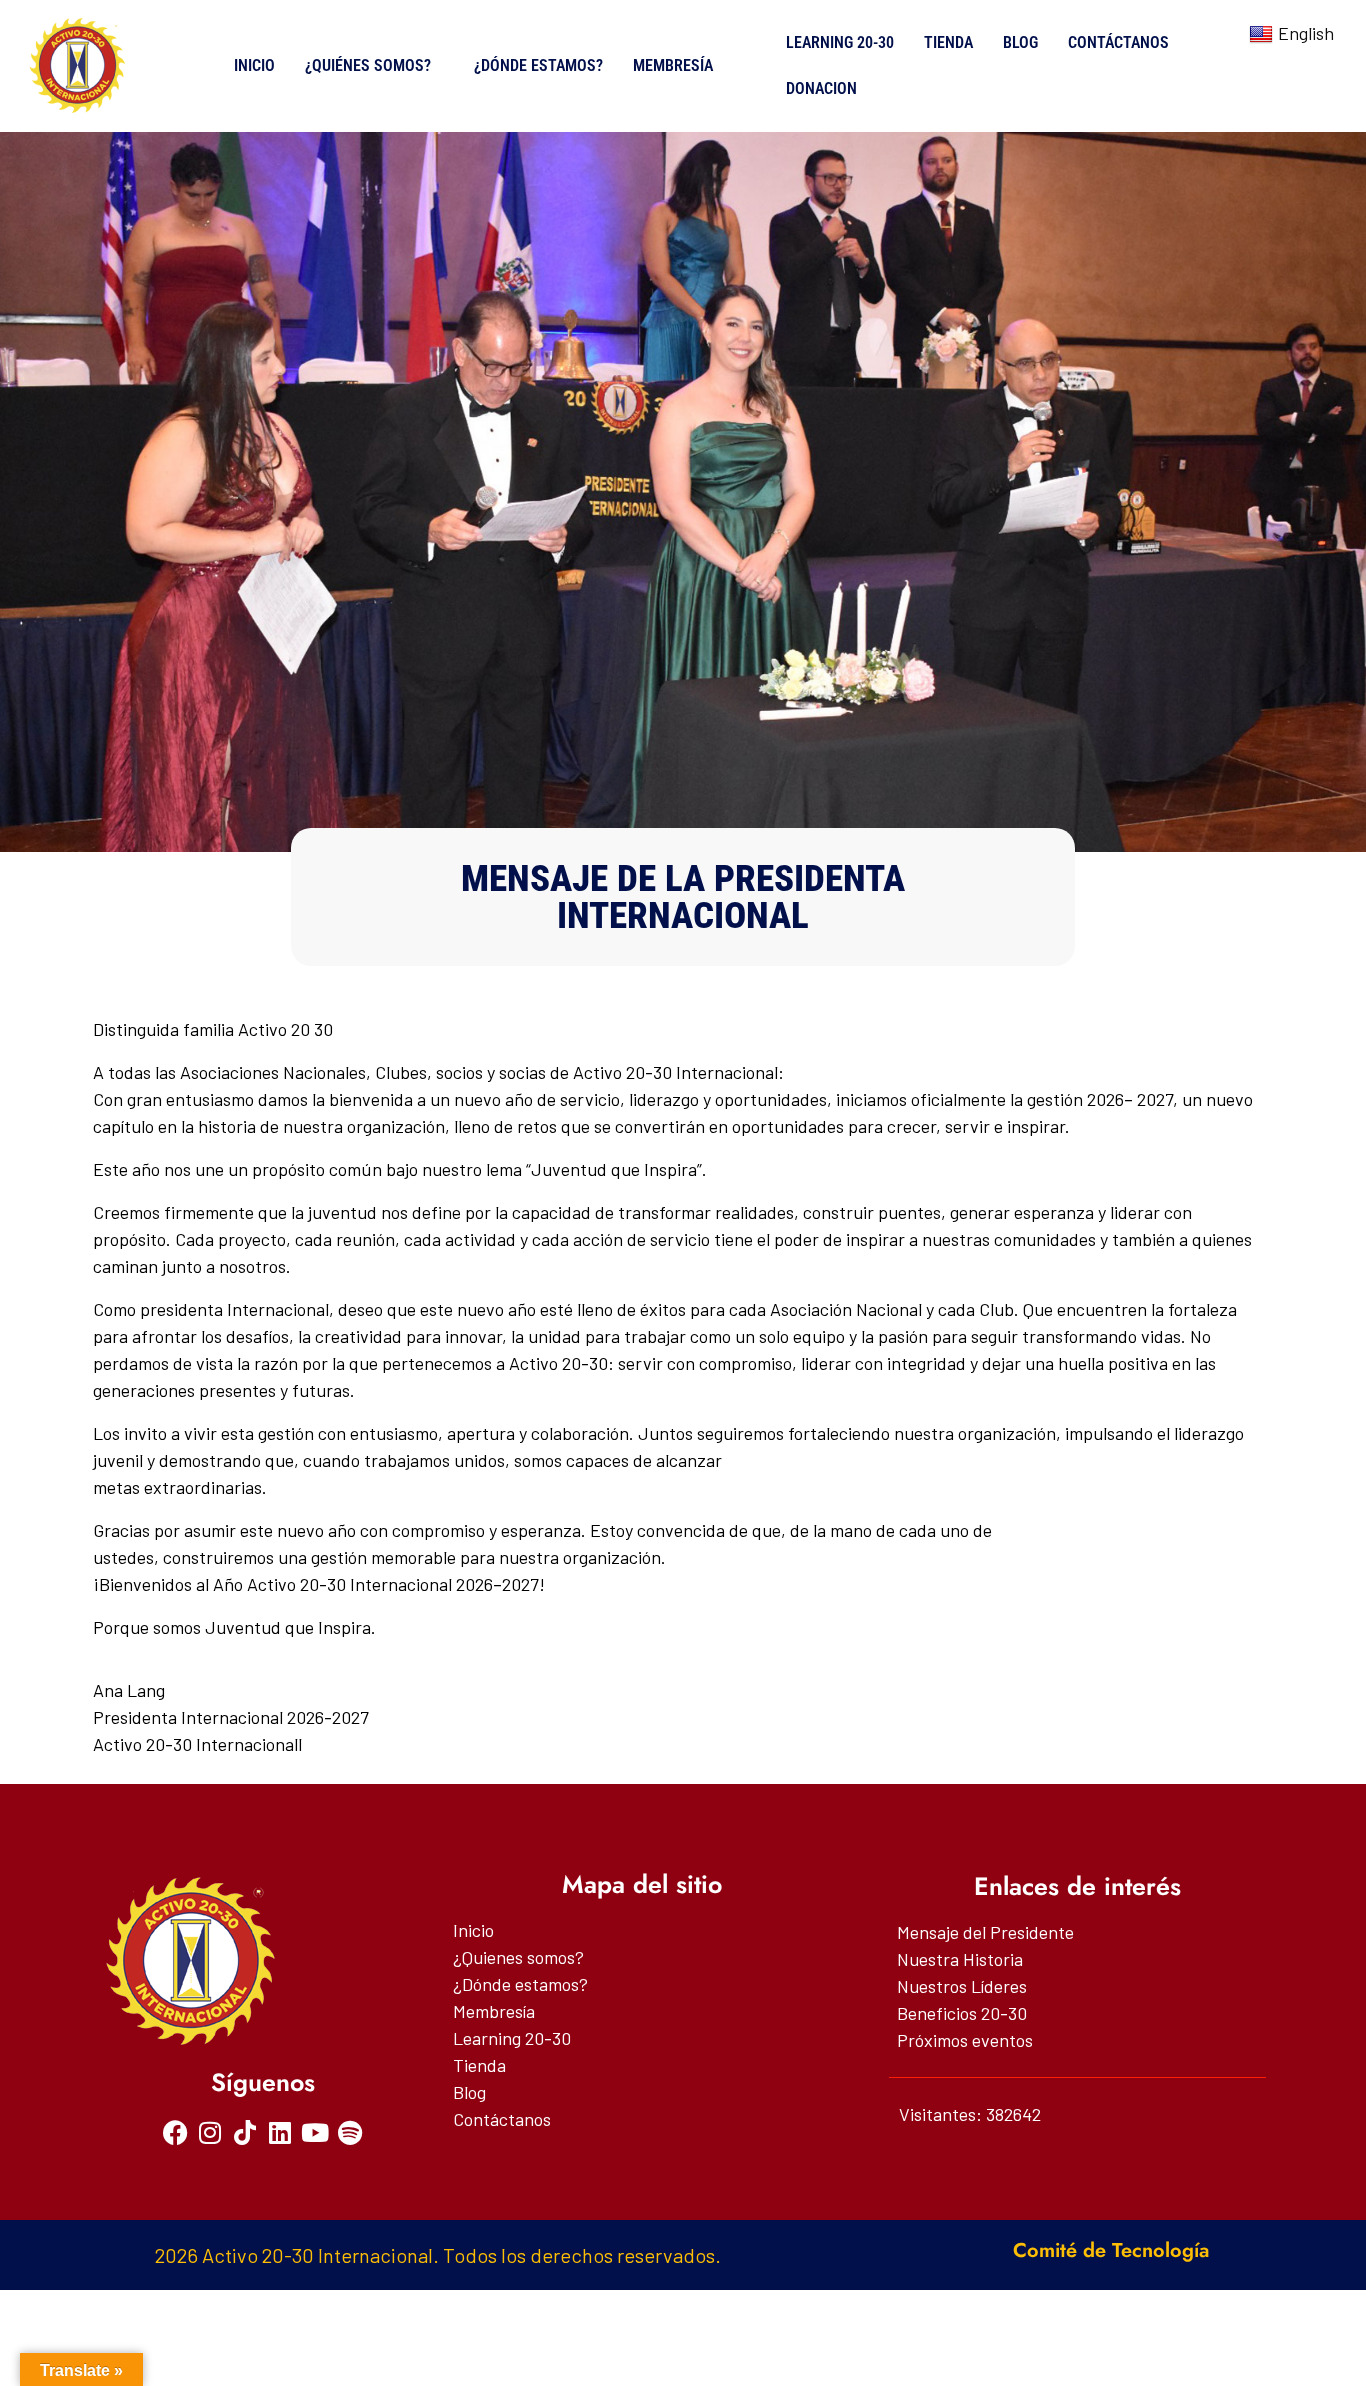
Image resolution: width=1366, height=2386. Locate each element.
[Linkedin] (280, 2132)
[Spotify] (350, 2132)
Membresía (673, 65)
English (1306, 33)
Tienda (948, 42)
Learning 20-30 (840, 42)
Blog (1020, 42)
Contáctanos (1118, 42)
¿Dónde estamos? (538, 65)
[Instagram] (210, 2132)
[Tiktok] (245, 2132)
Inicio (254, 65)
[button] (374, 66)
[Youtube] (315, 2132)
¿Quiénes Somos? (368, 65)
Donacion (821, 88)
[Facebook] (175, 2132)
